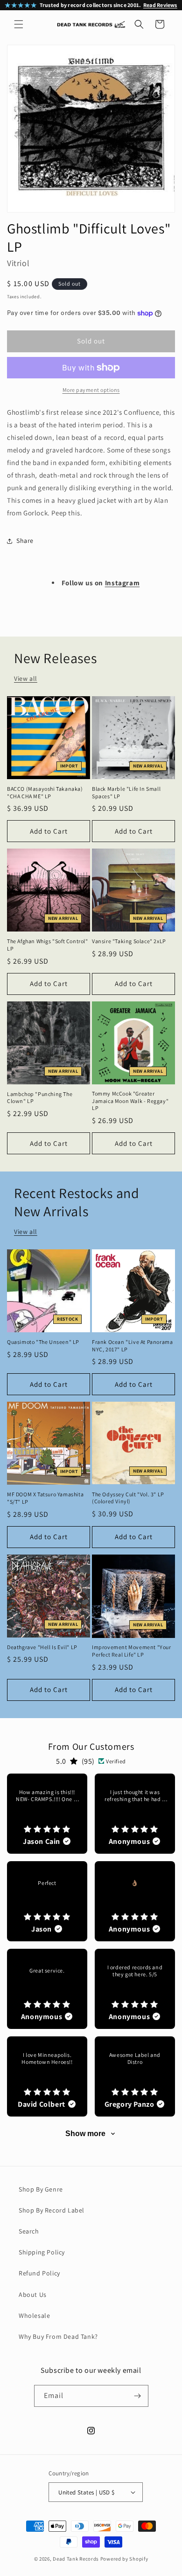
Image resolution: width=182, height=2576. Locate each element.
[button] (19, 24)
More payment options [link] (91, 390)
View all (26, 678)
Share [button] (25, 541)
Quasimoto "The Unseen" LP (43, 1342)
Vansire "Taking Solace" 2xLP (129, 941)
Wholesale (34, 2316)
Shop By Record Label (52, 2210)
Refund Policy (39, 2273)
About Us (33, 2295)
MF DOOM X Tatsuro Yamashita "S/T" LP (45, 1498)
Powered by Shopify (124, 2559)
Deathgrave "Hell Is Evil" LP (42, 1647)
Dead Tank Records (76, 2559)
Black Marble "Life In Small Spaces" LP (126, 792)
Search (29, 2231)
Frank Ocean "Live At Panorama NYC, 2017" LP (132, 1346)
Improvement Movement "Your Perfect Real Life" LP (132, 1651)
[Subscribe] (138, 2396)
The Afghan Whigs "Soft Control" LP (48, 945)
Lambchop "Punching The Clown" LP (40, 1098)
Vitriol (18, 263)
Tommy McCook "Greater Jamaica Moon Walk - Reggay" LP (130, 1101)
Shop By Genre (41, 2189)
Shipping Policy (42, 2252)
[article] (47, 1814)
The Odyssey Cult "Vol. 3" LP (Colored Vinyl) (128, 1498)
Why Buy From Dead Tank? (58, 2336)
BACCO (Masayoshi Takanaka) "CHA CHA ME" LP (45, 792)
